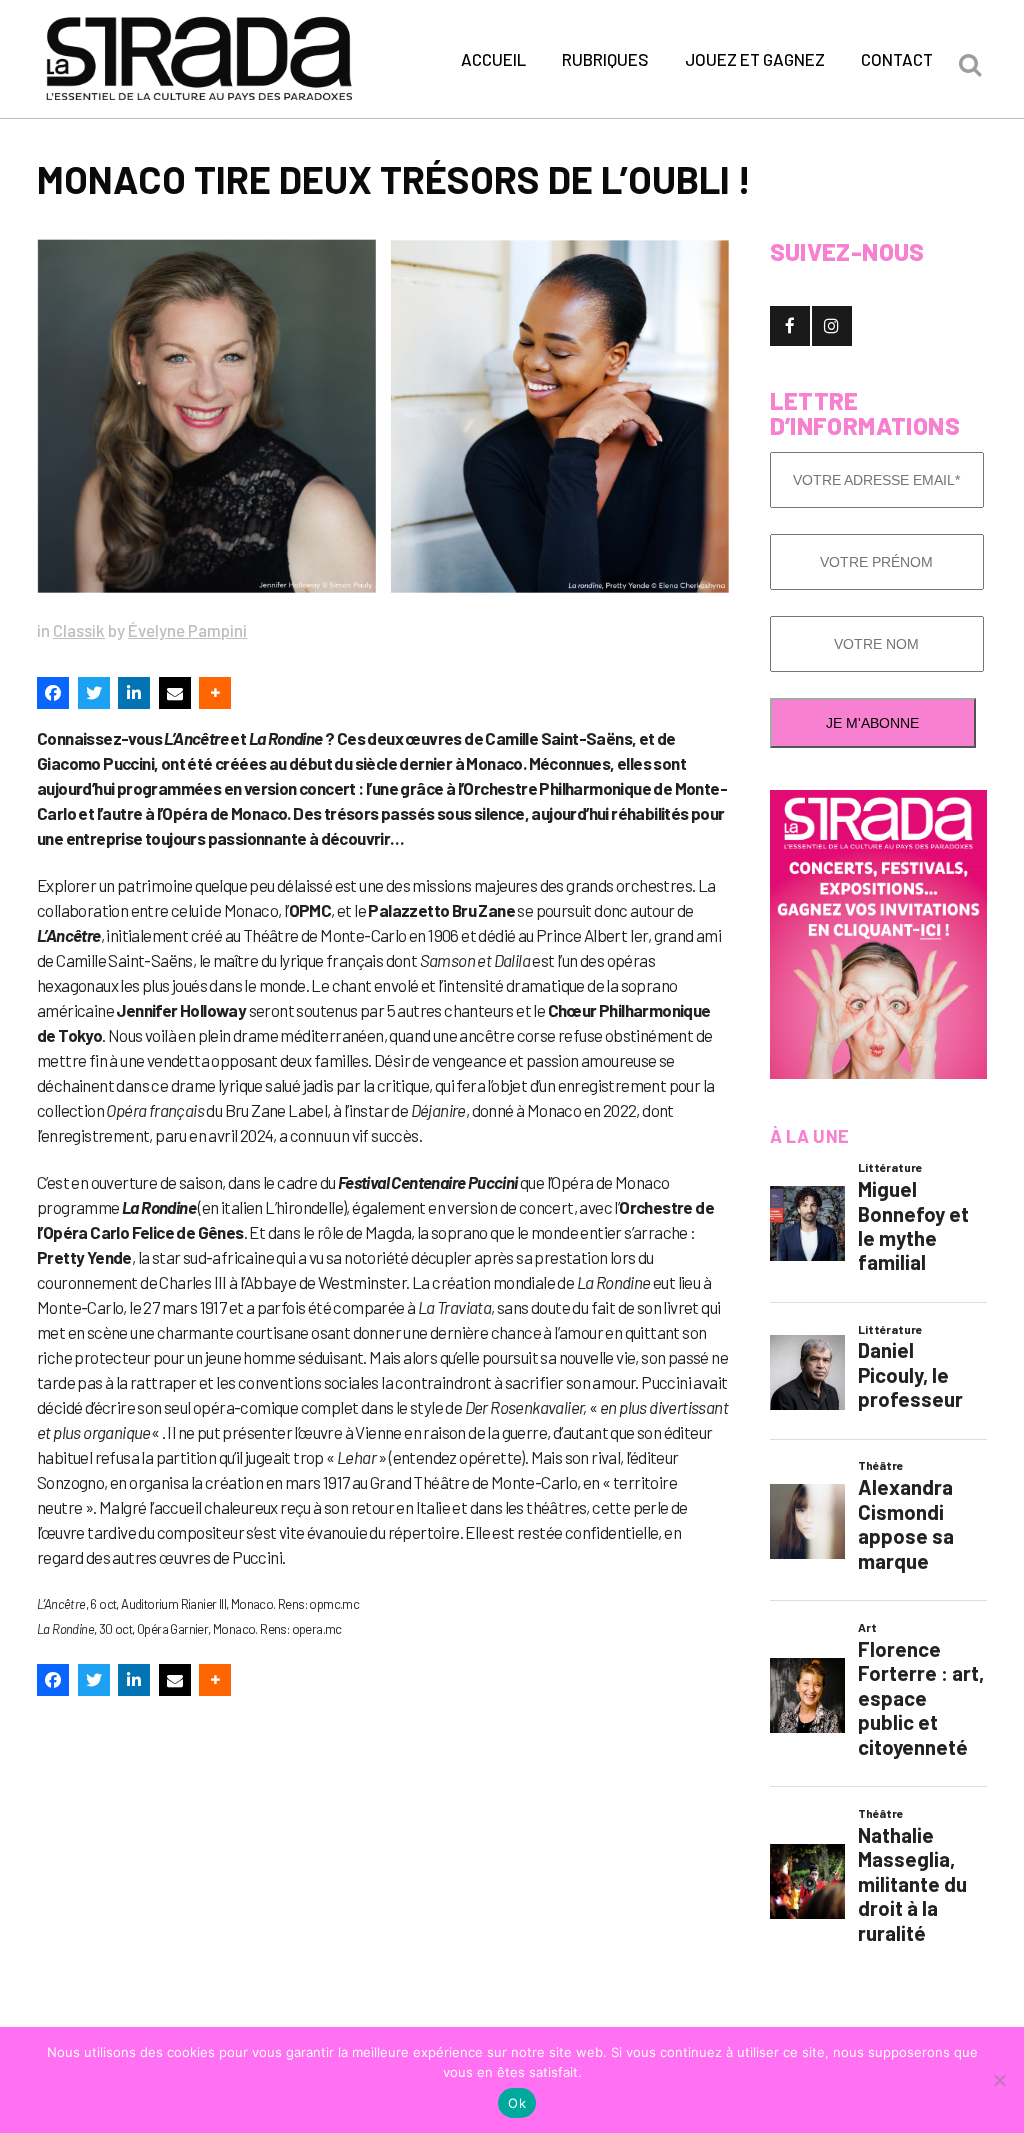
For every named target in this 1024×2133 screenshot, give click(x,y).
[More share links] (215, 693)
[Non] (999, 2080)
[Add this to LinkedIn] (134, 693)
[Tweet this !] (94, 693)
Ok (517, 2103)
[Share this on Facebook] (53, 693)
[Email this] (175, 693)
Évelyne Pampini (187, 630)
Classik (79, 630)
